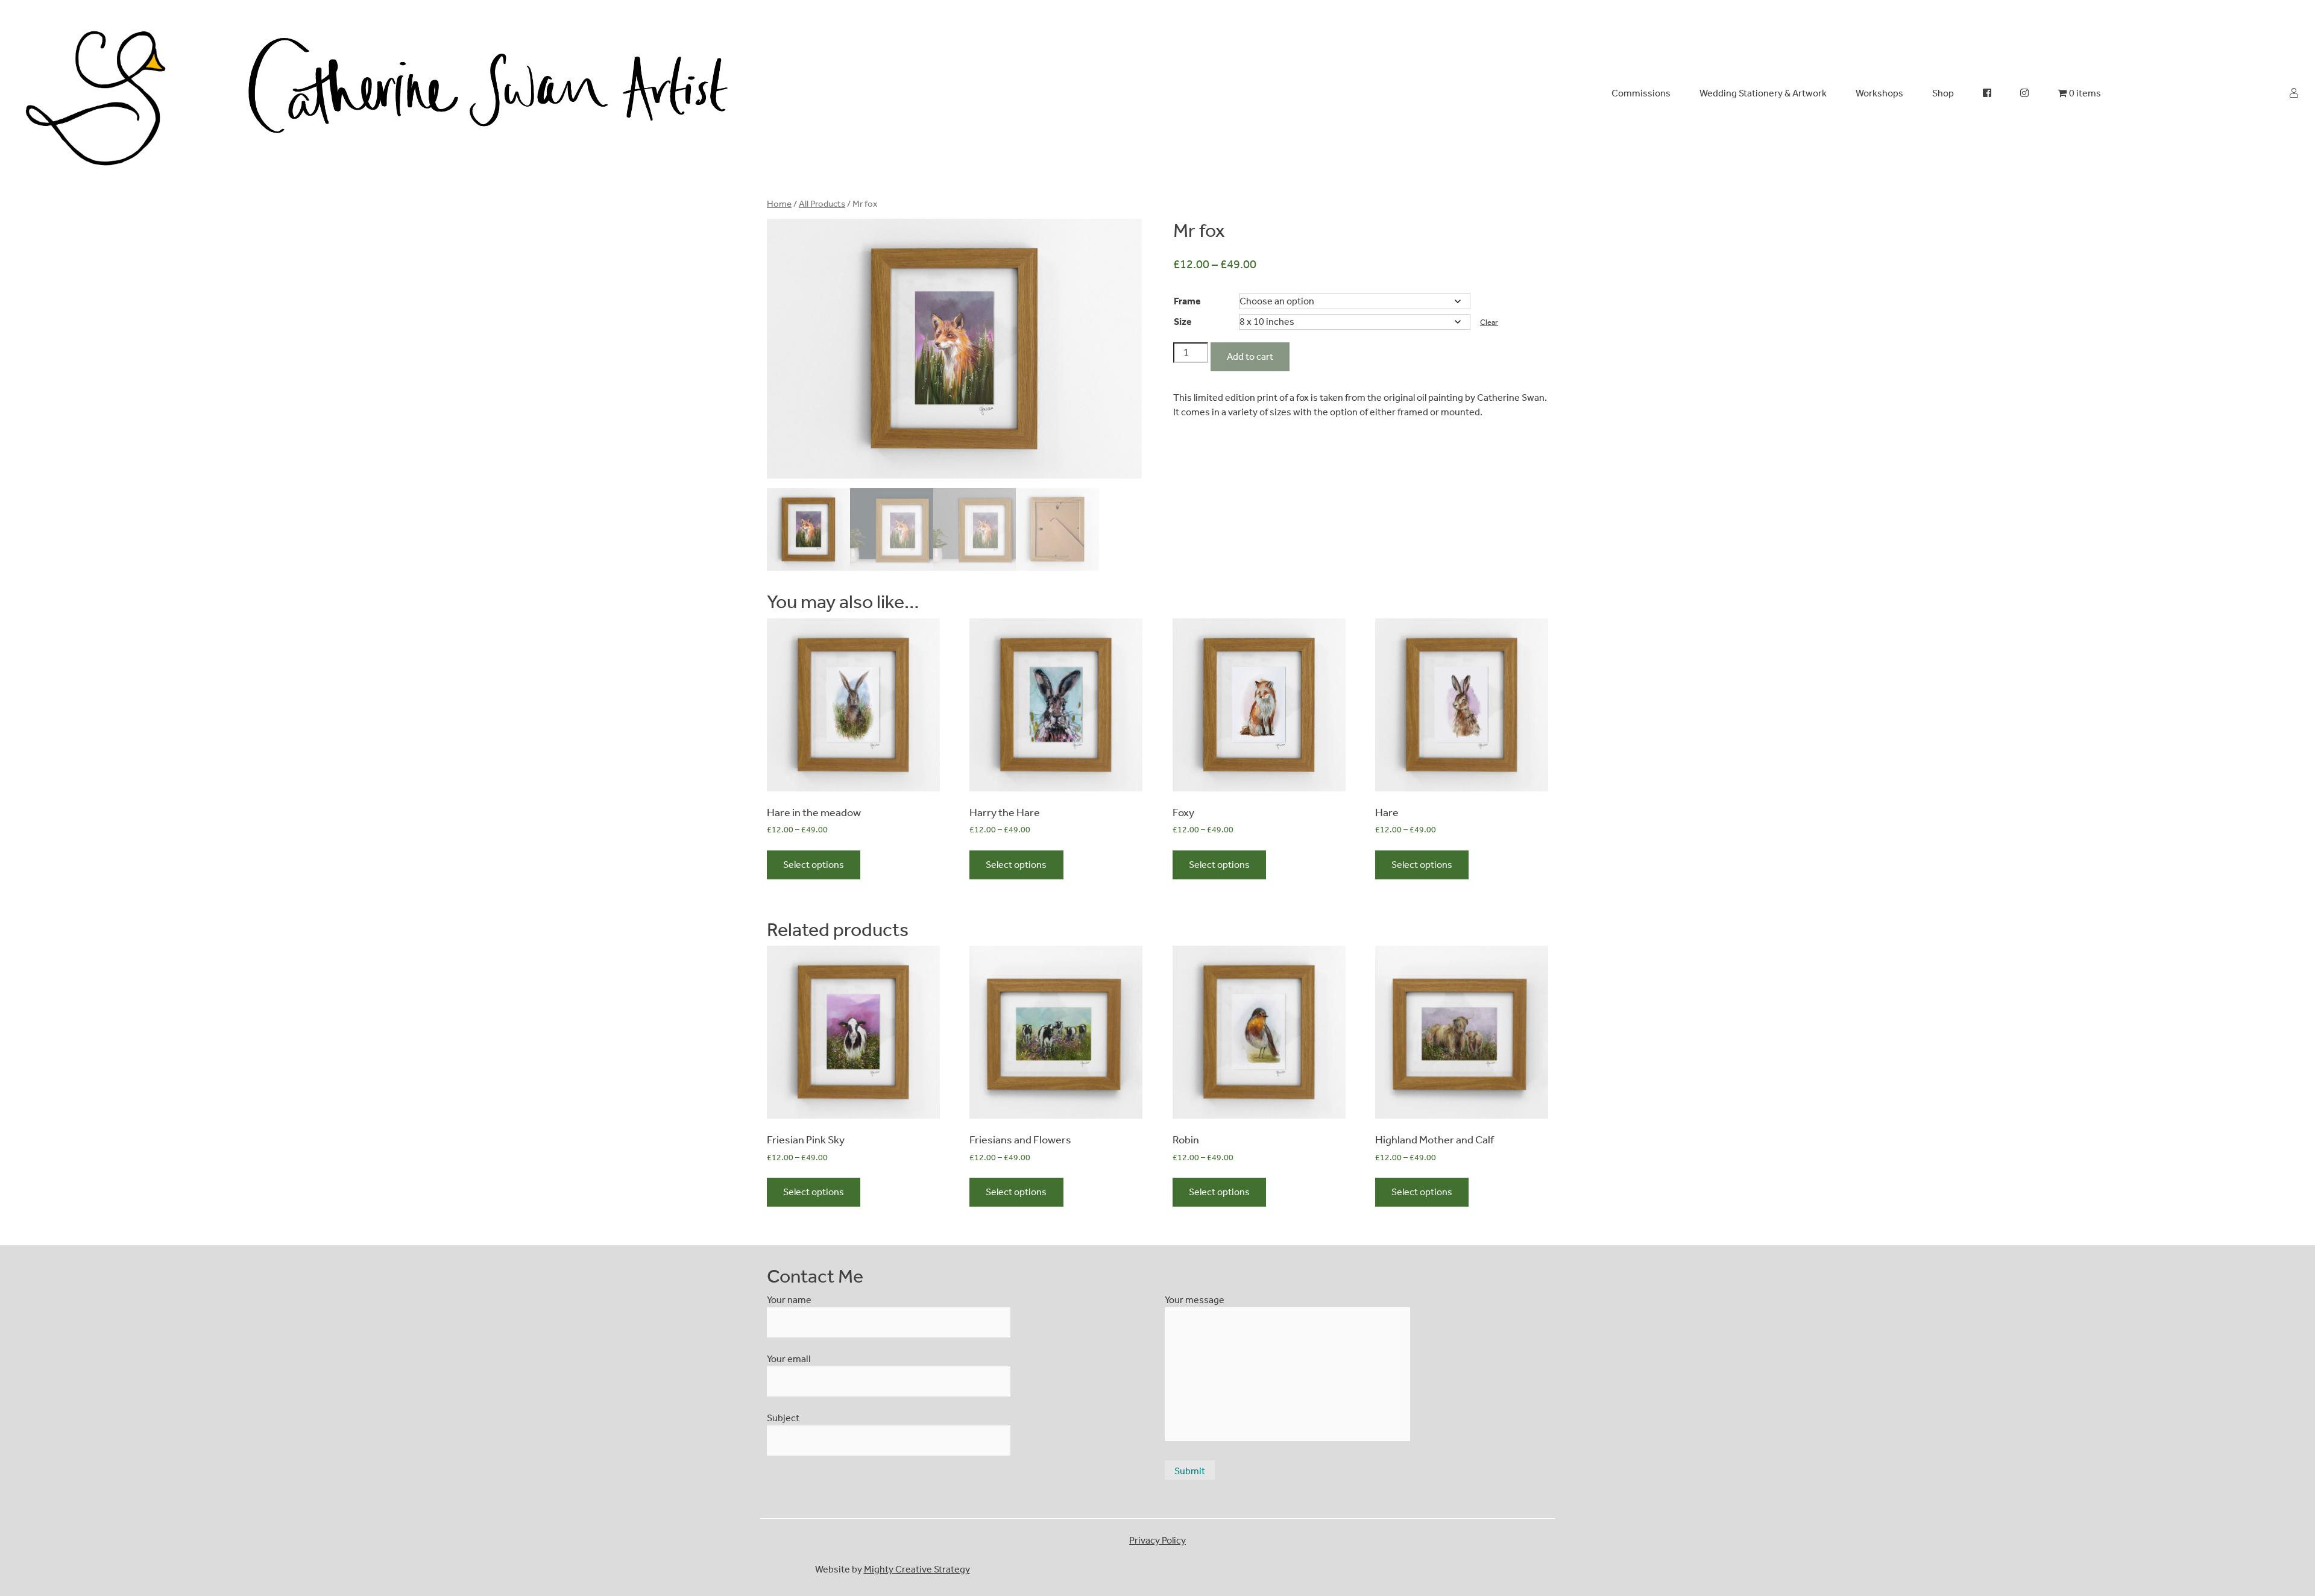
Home (779, 204)
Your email (789, 1359)
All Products (822, 204)
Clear (1489, 322)
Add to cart (1250, 357)
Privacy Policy (1157, 1540)
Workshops (1879, 93)
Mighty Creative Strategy (917, 1569)
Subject (783, 1418)
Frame (1187, 301)
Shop (1943, 93)
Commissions (1641, 93)
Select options (814, 865)
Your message (1195, 1300)
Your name (789, 1300)
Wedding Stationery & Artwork (1763, 93)
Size (1183, 322)
